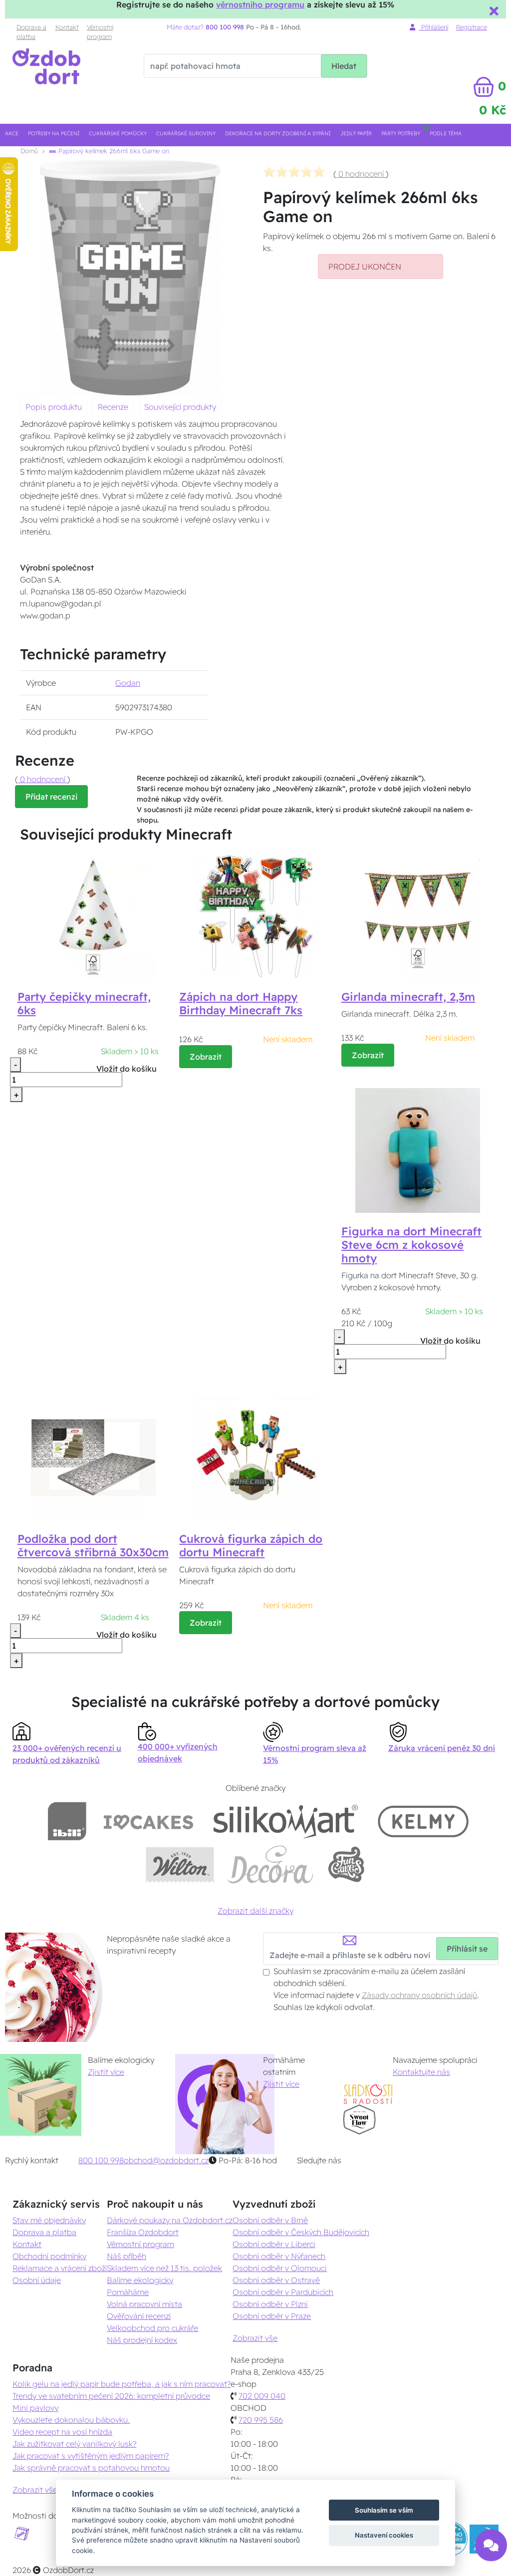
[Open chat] (491, 2551)
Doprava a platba (31, 32)
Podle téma (446, 134)
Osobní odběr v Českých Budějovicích (301, 2232)
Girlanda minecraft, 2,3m (408, 997)
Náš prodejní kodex (142, 2340)
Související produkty (180, 407)
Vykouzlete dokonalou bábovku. (71, 2420)
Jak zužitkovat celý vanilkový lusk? (74, 2444)
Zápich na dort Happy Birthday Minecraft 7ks (241, 1003)
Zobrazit (206, 1057)
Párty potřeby (401, 134)
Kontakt (67, 27)
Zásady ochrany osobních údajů (419, 1995)
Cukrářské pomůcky (118, 134)
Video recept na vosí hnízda (62, 2432)
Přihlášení (434, 27)
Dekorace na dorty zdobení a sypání (278, 134)
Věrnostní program (100, 32)
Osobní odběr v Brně (270, 2220)
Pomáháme (128, 2292)
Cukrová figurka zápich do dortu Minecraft (251, 1546)
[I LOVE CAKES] (149, 1821)
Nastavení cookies (384, 2535)
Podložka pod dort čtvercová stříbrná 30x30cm (93, 1546)
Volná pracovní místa (144, 2304)
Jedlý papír (356, 134)
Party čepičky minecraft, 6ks (84, 1003)
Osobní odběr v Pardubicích (283, 2292)
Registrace (472, 27)
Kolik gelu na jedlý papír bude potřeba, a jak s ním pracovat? (122, 2384)
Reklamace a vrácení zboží (60, 2268)
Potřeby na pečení (54, 134)
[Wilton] (180, 1864)
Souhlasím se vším (384, 2510)
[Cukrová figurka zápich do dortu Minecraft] (255, 1457)
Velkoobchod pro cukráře (152, 2328)
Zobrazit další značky (255, 1911)
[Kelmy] (423, 1821)
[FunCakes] (346, 1864)
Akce (12, 134)
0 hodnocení (361, 174)
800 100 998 (101, 2160)
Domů (29, 151)
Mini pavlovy (35, 2408)
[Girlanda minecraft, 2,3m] (418, 915)
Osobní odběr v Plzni (270, 2304)
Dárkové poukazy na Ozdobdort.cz (170, 2220)
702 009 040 (262, 2396)
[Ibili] (67, 1821)
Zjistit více (106, 2072)
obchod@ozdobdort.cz (166, 2160)
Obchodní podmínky (49, 2256)
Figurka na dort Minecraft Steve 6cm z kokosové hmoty (411, 1245)
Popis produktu (54, 407)
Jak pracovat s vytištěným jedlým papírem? (91, 2456)
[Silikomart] (286, 1821)
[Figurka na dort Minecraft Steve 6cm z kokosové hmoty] (418, 1149)
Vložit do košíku (127, 1069)
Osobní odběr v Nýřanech (279, 2256)
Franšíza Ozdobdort (143, 2232)
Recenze (113, 407)
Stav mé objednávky (49, 2220)
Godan (128, 683)
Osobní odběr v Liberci (274, 2244)
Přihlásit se (467, 1949)
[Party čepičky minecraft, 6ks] (93, 915)
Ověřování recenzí (139, 2316)
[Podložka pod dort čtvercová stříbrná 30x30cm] (93, 1457)
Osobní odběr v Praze (272, 2316)
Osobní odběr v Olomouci (280, 2268)
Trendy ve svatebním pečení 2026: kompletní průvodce (111, 2396)
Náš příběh (127, 2256)
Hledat (344, 66)
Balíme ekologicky (140, 2280)
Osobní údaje (37, 2280)
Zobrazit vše (255, 2338)
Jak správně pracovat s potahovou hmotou (91, 2468)
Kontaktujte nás (421, 2072)
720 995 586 (261, 2420)
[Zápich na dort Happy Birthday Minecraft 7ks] (255, 915)
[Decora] (270, 1864)
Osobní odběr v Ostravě (276, 2280)
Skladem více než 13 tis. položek (164, 2268)
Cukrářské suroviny (186, 134)
